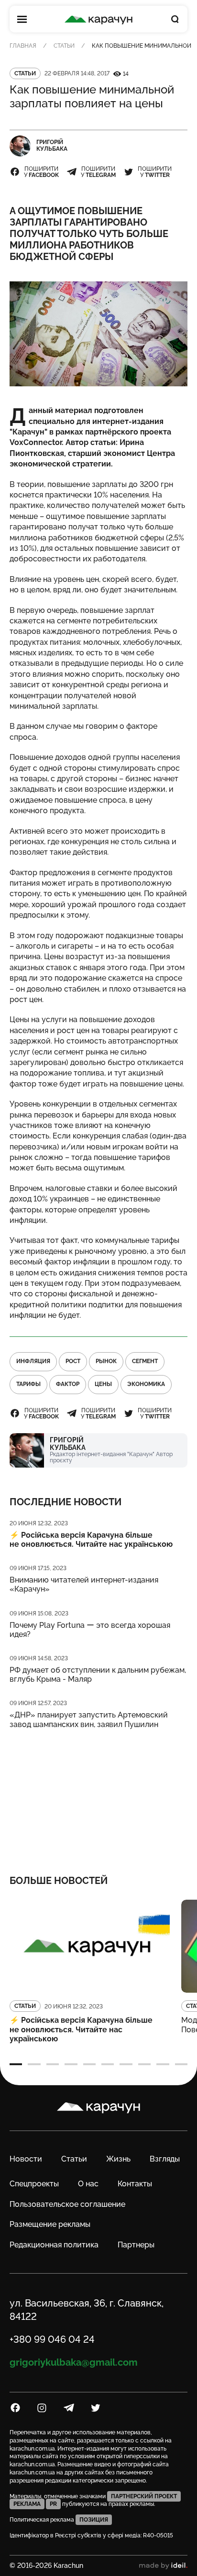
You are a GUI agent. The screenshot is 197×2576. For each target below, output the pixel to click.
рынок (106, 1361)
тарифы (28, 1384)
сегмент (145, 1361)
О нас (88, 2184)
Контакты (135, 2184)
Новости (26, 2159)
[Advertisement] (98, 1796)
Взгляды (165, 2159)
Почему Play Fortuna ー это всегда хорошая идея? (90, 1630)
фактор (68, 1384)
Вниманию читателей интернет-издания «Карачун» (84, 1584)
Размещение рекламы (50, 2224)
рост (73, 1361)
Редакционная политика (54, 2245)
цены (103, 1384)
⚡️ (91, 1540)
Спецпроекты (34, 2184)
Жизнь (118, 2159)
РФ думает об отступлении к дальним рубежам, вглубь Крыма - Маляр (98, 1675)
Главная (23, 46)
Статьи (64, 46)
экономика (146, 1384)
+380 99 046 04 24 (52, 2339)
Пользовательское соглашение (67, 2204)
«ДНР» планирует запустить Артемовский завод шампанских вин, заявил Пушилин (89, 1719)
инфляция (33, 1361)
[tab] (16, 2064)
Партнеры (136, 2245)
